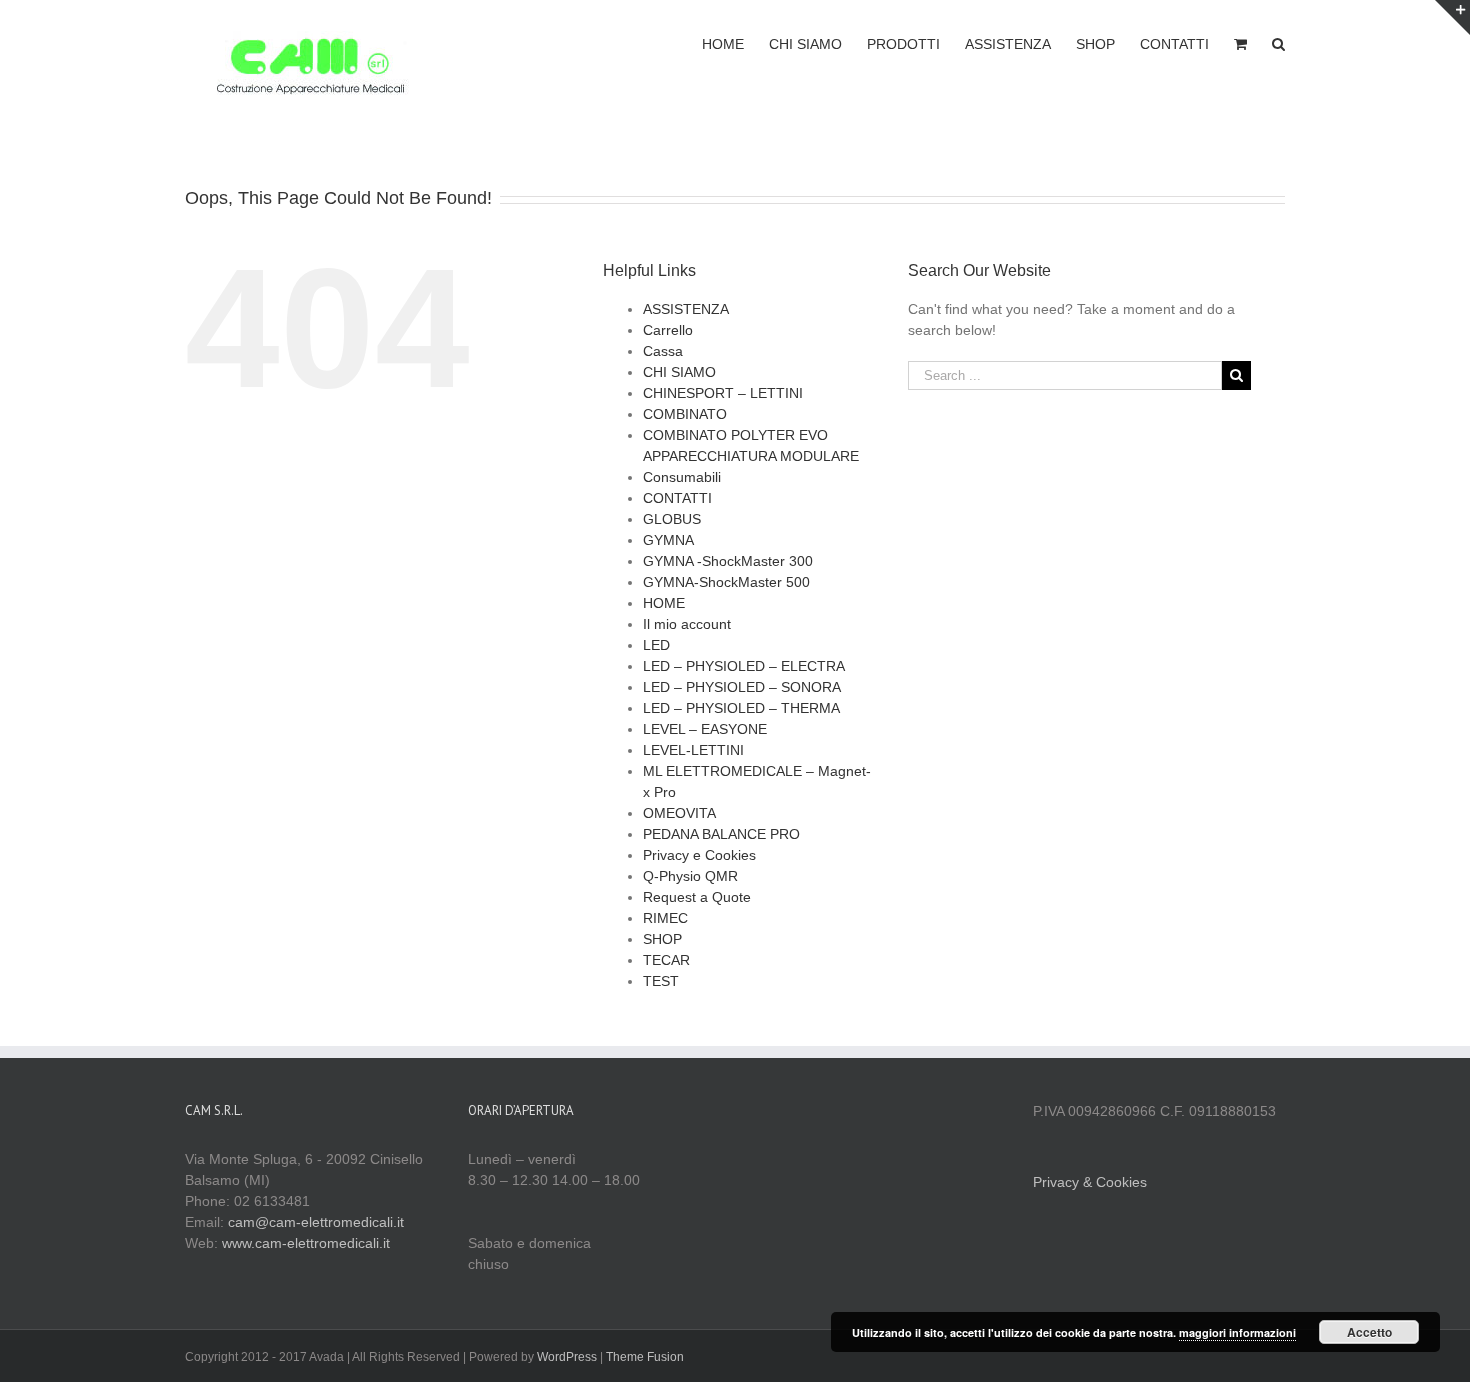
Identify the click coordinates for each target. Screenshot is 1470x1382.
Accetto (1369, 1332)
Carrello (668, 330)
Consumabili (682, 477)
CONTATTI (677, 498)
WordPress (567, 1357)
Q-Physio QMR (690, 876)
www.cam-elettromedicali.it (306, 1243)
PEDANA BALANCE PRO (721, 834)
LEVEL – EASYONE (705, 729)
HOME (664, 603)
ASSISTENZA (686, 309)
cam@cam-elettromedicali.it (316, 1222)
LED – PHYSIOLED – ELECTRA (744, 666)
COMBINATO (685, 414)
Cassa (663, 351)
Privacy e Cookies (699, 855)
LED (656, 645)
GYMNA (668, 540)
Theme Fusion (645, 1357)
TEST (661, 981)
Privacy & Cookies (1090, 1182)
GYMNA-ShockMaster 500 (726, 582)
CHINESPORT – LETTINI (723, 393)
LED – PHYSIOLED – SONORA (742, 687)
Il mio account (687, 624)
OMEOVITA (679, 813)
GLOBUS (672, 519)
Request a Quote (697, 897)
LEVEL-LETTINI (693, 750)
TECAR (666, 960)
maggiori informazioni (1237, 1332)
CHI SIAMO (679, 372)
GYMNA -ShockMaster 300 (728, 561)
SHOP (662, 939)
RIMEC (665, 918)
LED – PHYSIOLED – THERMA (741, 708)
